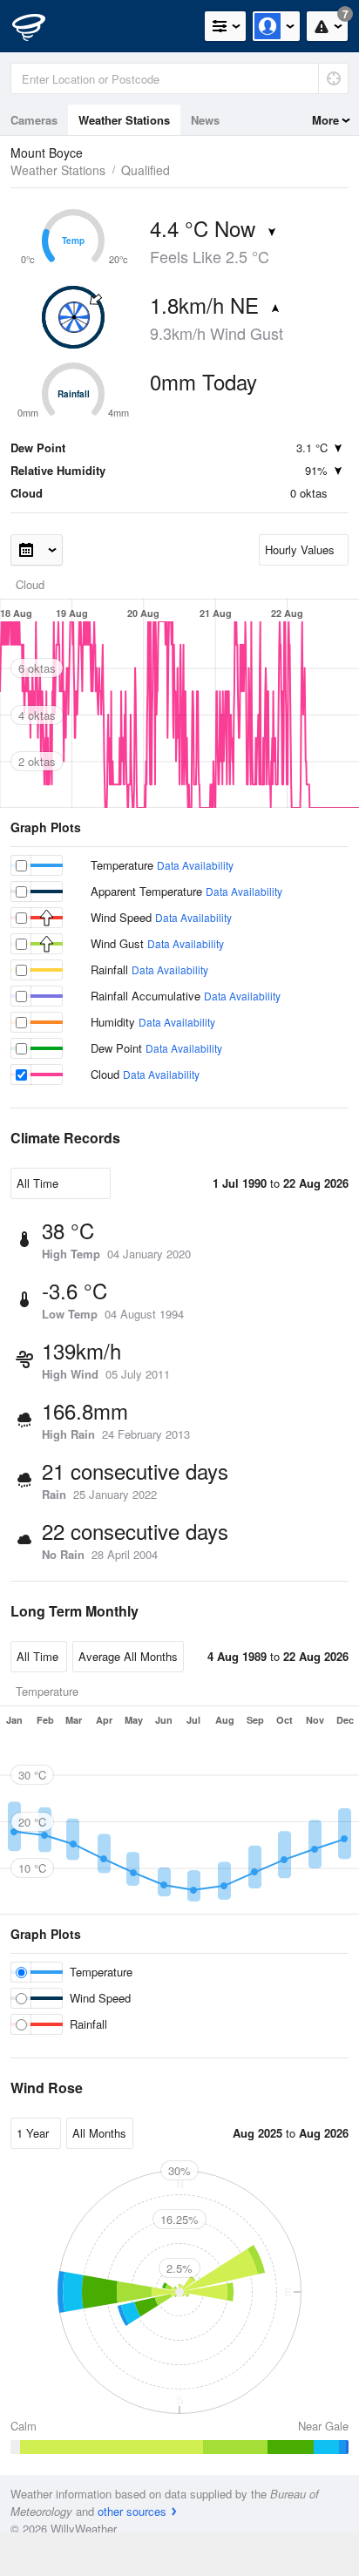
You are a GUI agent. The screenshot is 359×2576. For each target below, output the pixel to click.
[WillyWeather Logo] (39, 26)
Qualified (146, 170)
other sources (132, 2511)
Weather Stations (124, 120)
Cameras (34, 120)
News (205, 120)
